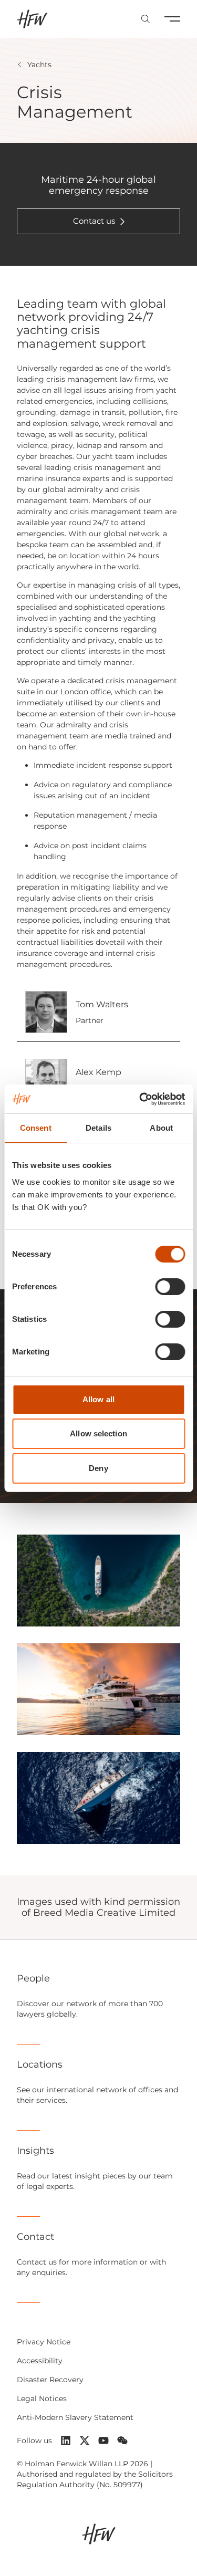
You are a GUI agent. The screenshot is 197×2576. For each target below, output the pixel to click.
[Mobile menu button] (172, 19)
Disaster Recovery (50, 2380)
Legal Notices (42, 2398)
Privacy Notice (44, 2342)
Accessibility (40, 2361)
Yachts (39, 65)
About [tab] (161, 1128)
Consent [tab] (36, 1128)
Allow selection (98, 1433)
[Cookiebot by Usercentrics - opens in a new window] (140, 1099)
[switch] (170, 1287)
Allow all (98, 1399)
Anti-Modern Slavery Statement (75, 2417)
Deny (98, 1468)
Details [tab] (98, 1128)
